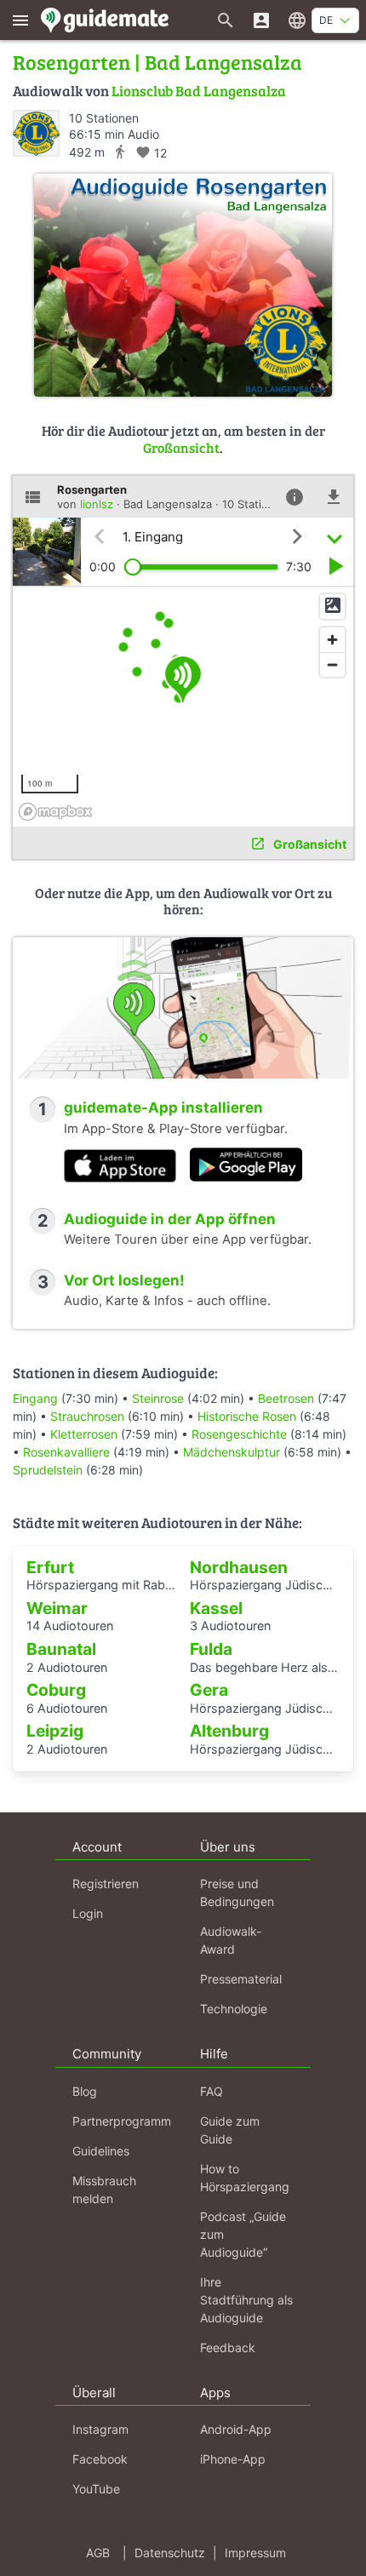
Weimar (57, 1608)
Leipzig (55, 1731)
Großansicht (181, 447)
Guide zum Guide (230, 2130)
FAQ (212, 2091)
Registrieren (106, 1883)
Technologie (234, 2009)
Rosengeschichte (239, 1434)
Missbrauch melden (104, 2190)
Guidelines (101, 2151)
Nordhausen (239, 1567)
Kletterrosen (84, 1434)
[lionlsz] (36, 133)
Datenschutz (170, 2553)
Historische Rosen (247, 1416)
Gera (209, 1690)
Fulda (211, 1649)
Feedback (228, 2347)
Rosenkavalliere (66, 1452)
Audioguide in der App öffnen (170, 1219)
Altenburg (229, 1731)
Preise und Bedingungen (237, 1892)
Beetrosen (286, 1398)
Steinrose (158, 1398)
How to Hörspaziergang (245, 2178)
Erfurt (50, 1567)
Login (88, 1913)
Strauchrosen (87, 1416)
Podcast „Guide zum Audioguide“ (243, 2234)
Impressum (255, 2553)
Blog (85, 2091)
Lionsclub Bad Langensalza (199, 91)
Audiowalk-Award (231, 1940)
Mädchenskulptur (232, 1452)
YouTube (96, 2489)
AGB (98, 2553)
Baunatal (61, 1649)
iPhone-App (233, 2459)
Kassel (216, 1608)
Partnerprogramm (122, 2121)
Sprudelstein (48, 1470)
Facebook (100, 2459)
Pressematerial (241, 1979)
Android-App (236, 2429)
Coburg (56, 1690)
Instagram (100, 2429)
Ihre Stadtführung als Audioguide (246, 2300)
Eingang (35, 1398)
